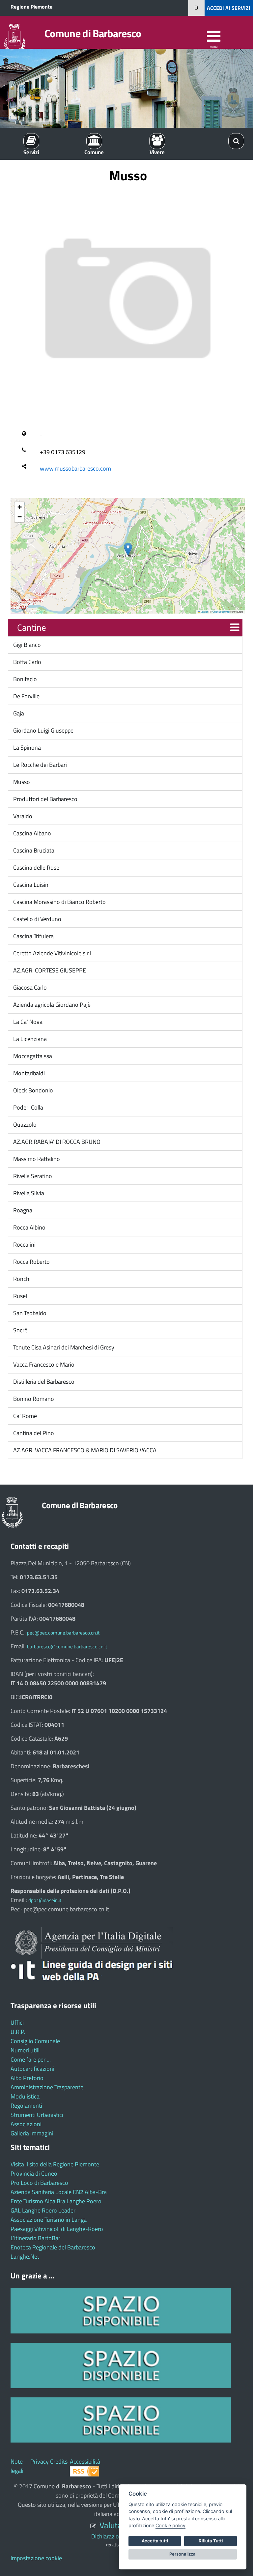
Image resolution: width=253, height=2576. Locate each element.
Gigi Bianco (26, 645)
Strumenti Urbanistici (37, 2115)
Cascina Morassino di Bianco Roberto (59, 902)
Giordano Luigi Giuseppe (43, 730)
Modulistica (25, 2096)
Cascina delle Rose (36, 868)
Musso (21, 782)
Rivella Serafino (32, 1176)
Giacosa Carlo (29, 987)
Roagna (22, 1210)
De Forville (26, 696)
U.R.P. (18, 2032)
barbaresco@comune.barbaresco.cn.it (67, 1647)
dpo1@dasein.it (45, 1900)
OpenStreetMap (221, 611)
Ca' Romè (24, 1416)
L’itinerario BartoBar (35, 2238)
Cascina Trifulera (33, 936)
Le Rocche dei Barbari (39, 765)
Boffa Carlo (27, 662)
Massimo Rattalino (36, 1159)
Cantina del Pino (33, 1433)
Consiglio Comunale (35, 2041)
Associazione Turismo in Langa (49, 2220)
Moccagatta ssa (32, 1056)
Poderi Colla (28, 1107)
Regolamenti (26, 2106)
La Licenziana (29, 1039)
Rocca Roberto (31, 1262)
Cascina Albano (31, 833)
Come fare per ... (31, 2059)
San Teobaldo (29, 1313)
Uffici (17, 2023)
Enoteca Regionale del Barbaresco (53, 2247)
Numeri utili (25, 2050)
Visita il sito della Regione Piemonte (55, 2164)
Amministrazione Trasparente (47, 2087)
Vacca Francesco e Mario (43, 1364)
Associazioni (26, 2124)
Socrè (20, 1330)
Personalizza (183, 2554)
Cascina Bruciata (33, 850)
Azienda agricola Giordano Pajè (51, 1005)
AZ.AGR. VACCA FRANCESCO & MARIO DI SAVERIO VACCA (84, 1450)
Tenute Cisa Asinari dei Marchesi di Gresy (63, 1347)
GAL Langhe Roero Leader (43, 2210)
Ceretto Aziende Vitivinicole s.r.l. (52, 953)
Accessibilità (85, 2461)
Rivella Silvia (28, 1193)
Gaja (18, 713)
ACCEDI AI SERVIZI (229, 8)
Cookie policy (170, 2525)
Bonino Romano (33, 1399)
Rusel (19, 1296)
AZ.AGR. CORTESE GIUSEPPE (49, 970)
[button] (128, 549)
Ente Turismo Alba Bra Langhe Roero (56, 2201)
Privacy (40, 2461)
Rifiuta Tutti (211, 2541)
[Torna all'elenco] (235, 628)
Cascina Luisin (30, 885)
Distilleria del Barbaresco (43, 1382)
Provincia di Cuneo (34, 2173)
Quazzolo (24, 1125)
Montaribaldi (28, 1073)
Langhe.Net (25, 2257)
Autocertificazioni (32, 2069)
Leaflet (204, 611)
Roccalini (24, 1245)
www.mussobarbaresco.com (75, 468)
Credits (59, 2461)
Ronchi (21, 1279)
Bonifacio (24, 679)
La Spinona (26, 748)
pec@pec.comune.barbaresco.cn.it (63, 1633)
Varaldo (22, 816)
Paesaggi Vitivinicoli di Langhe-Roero (57, 2229)
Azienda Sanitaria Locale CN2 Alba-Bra (59, 2192)
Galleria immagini (32, 2133)
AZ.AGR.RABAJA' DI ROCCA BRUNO (56, 1142)
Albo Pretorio (27, 2078)
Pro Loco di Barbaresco (39, 2183)
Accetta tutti (155, 2541)
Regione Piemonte (31, 7)
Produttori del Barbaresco (45, 799)
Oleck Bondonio (32, 1090)
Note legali (17, 2466)
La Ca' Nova (27, 1022)
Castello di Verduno (37, 919)
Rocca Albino (29, 1227)
